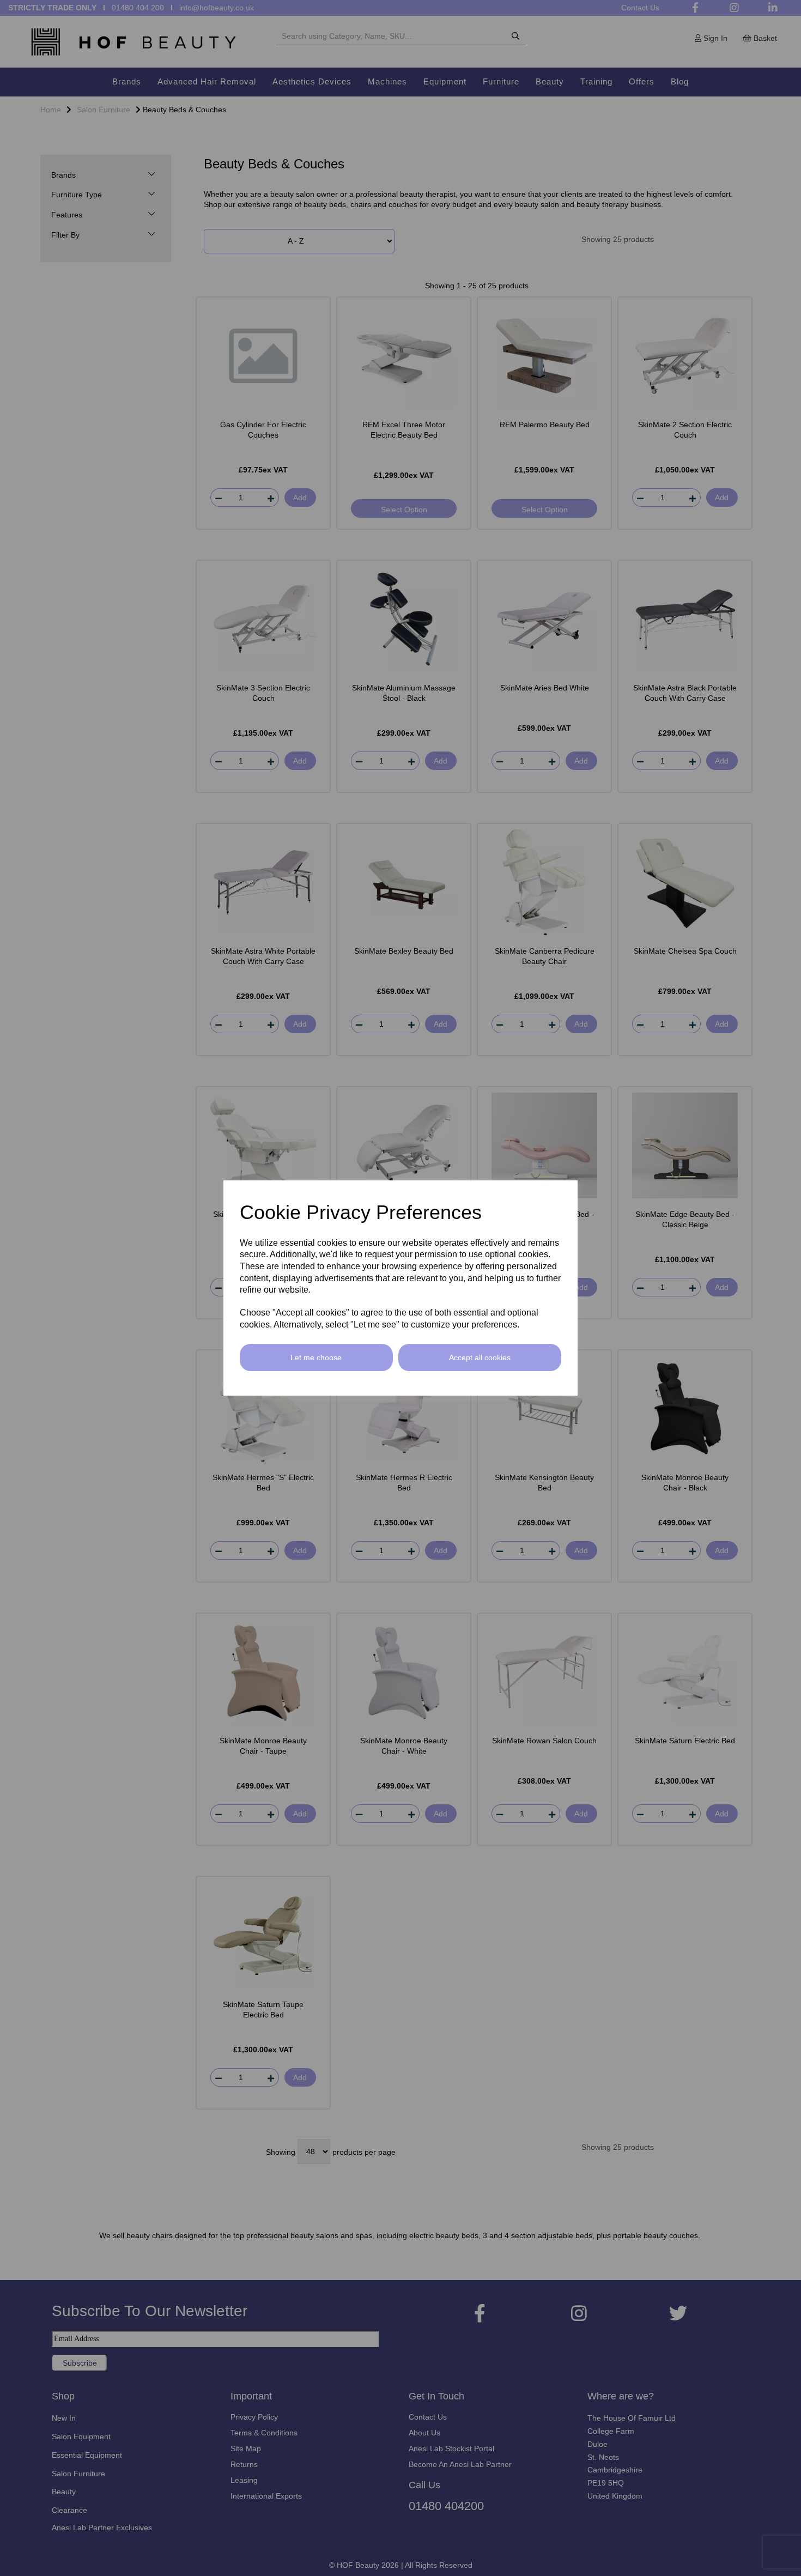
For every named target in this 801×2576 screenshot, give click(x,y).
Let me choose (316, 1357)
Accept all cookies (480, 1357)
